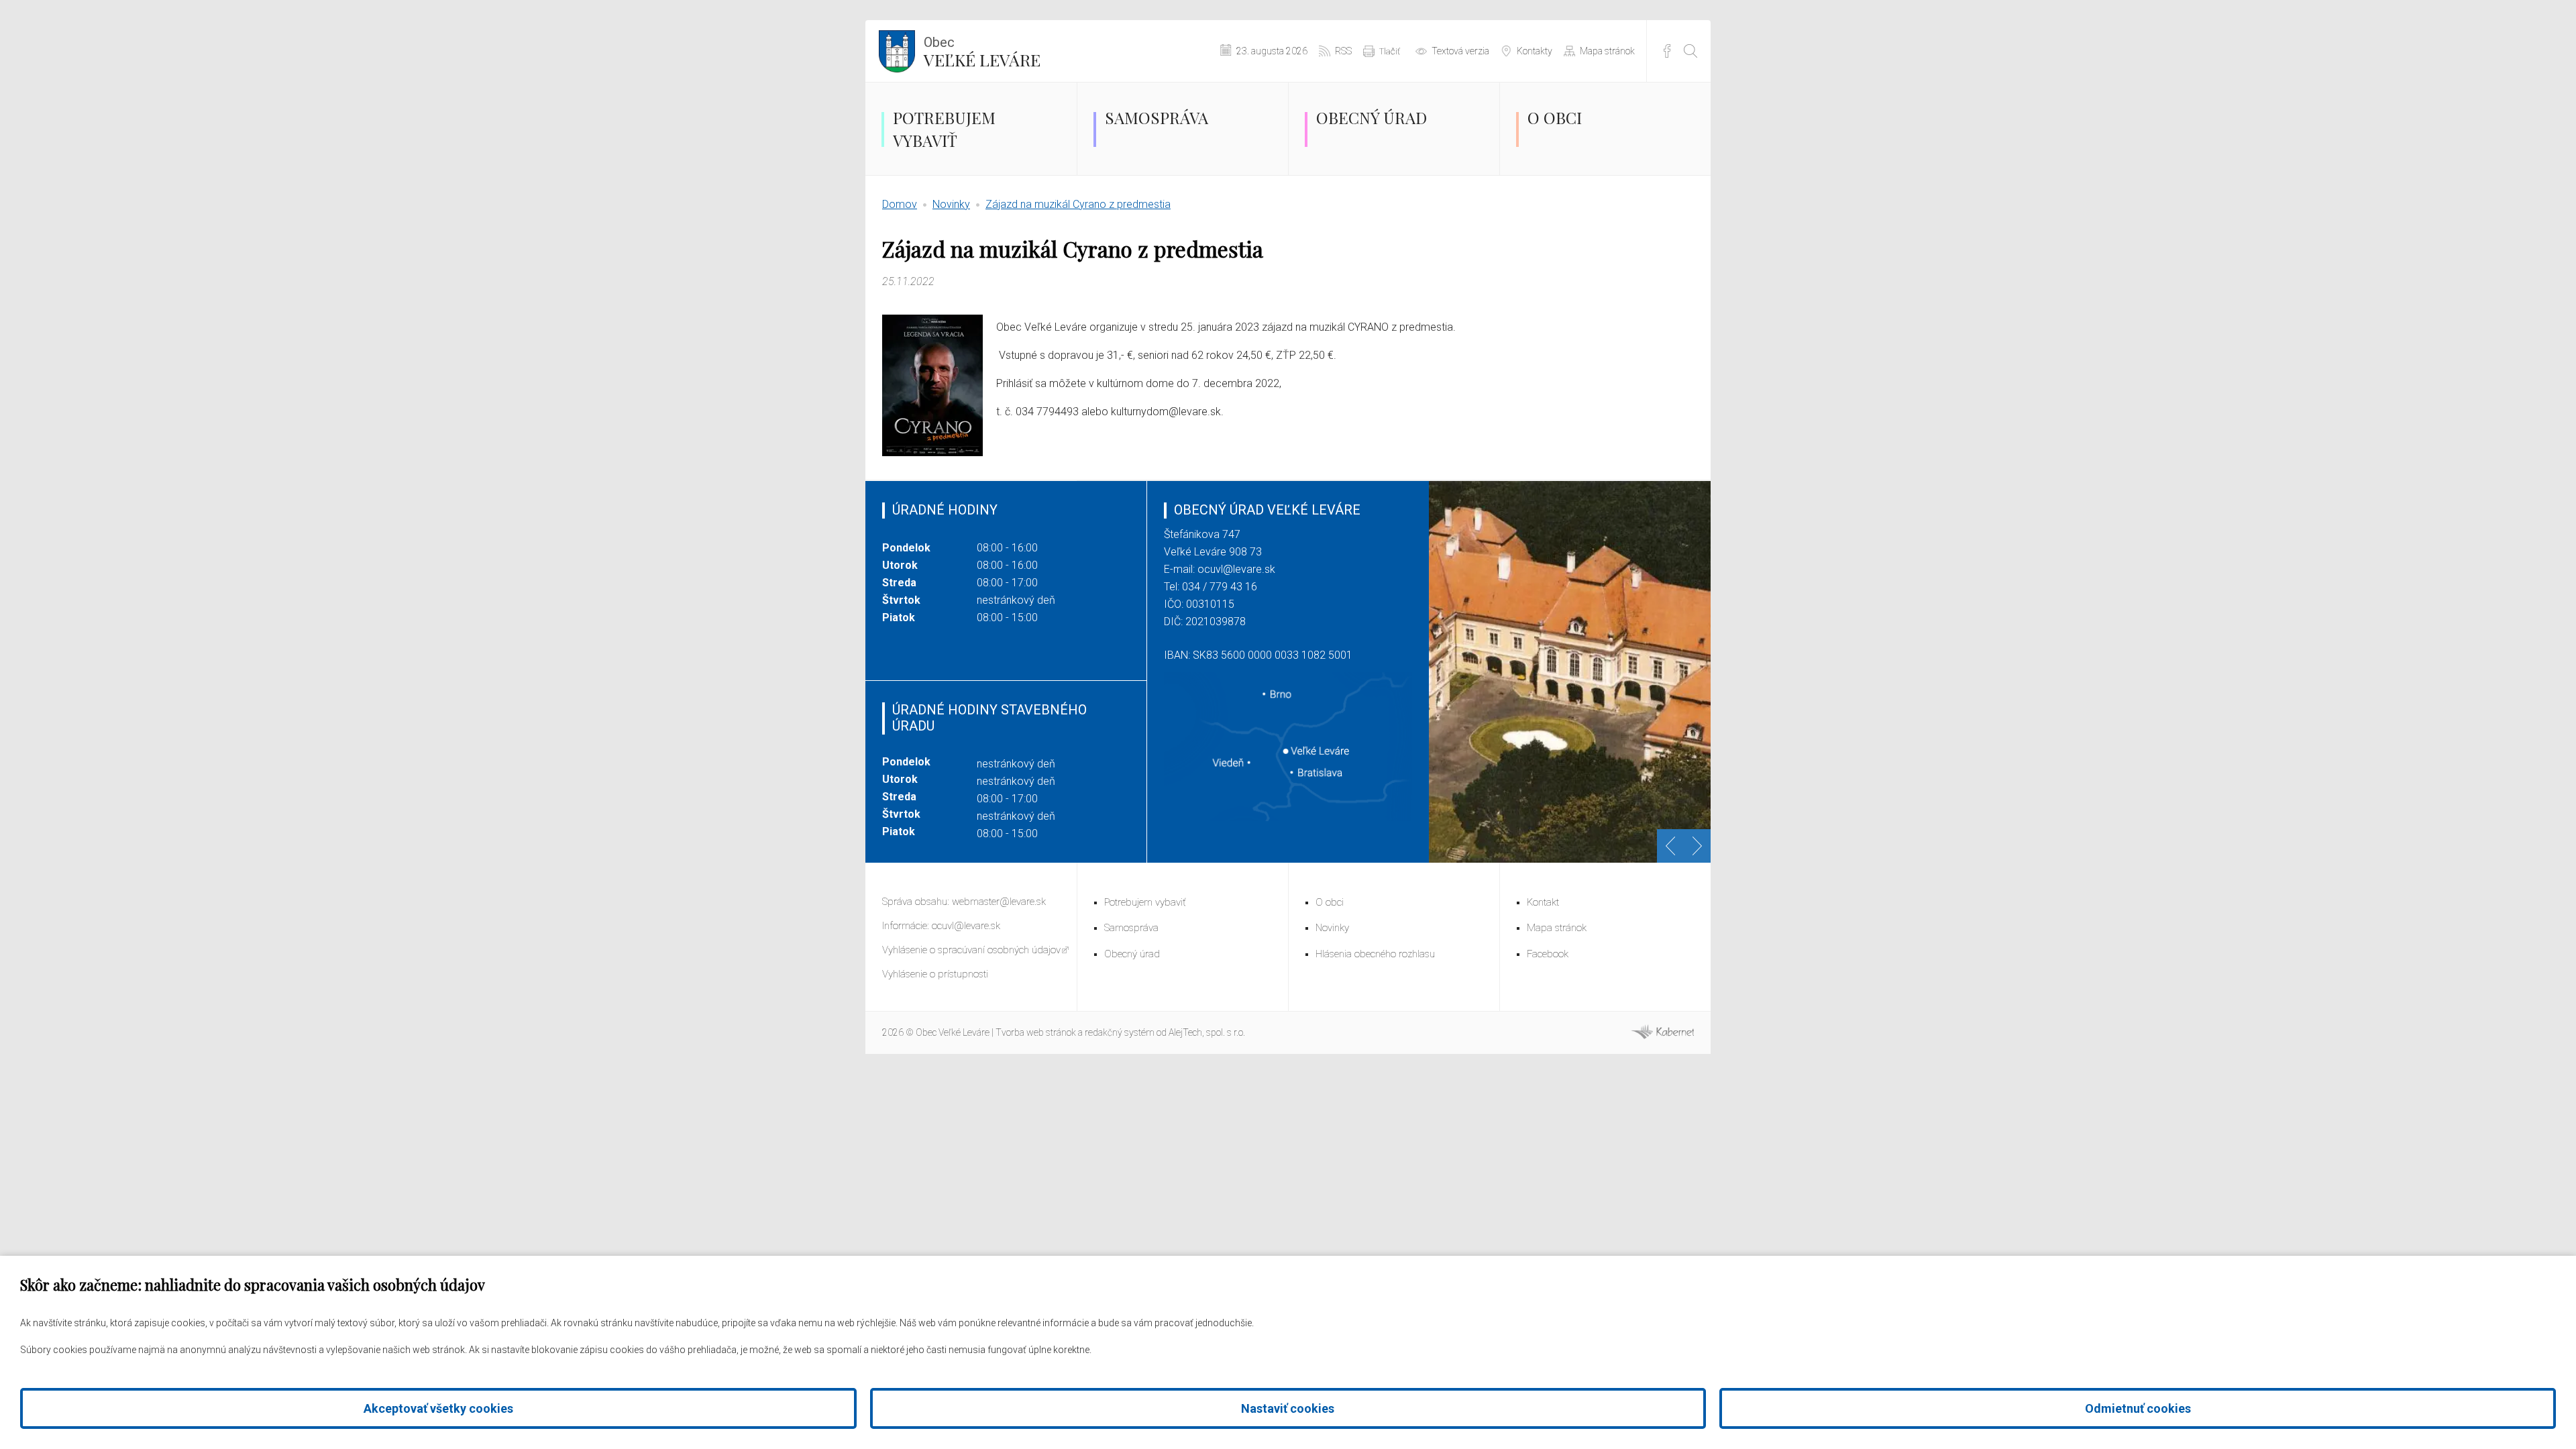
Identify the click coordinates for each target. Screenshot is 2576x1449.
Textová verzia (1460, 51)
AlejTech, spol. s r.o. (1207, 1032)
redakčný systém (1120, 1032)
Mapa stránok (1607, 51)
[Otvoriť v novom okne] (1662, 1036)
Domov (900, 204)
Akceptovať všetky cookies (438, 1408)
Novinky (951, 204)
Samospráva (1157, 117)
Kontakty (1535, 51)
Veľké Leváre (982, 52)
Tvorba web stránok (1036, 1032)
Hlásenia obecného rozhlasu (1375, 954)
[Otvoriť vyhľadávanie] (1690, 51)
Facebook (1667, 51)
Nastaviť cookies (1288, 1408)
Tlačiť (1390, 51)
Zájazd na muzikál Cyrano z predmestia (1078, 204)
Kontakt (1543, 902)
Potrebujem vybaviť (944, 129)
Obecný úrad (1372, 117)
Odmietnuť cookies (2138, 1408)
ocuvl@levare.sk (1236, 569)
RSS (1343, 51)
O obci (1555, 117)
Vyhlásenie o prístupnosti (935, 974)
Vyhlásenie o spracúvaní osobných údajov (971, 950)
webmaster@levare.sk (999, 902)
